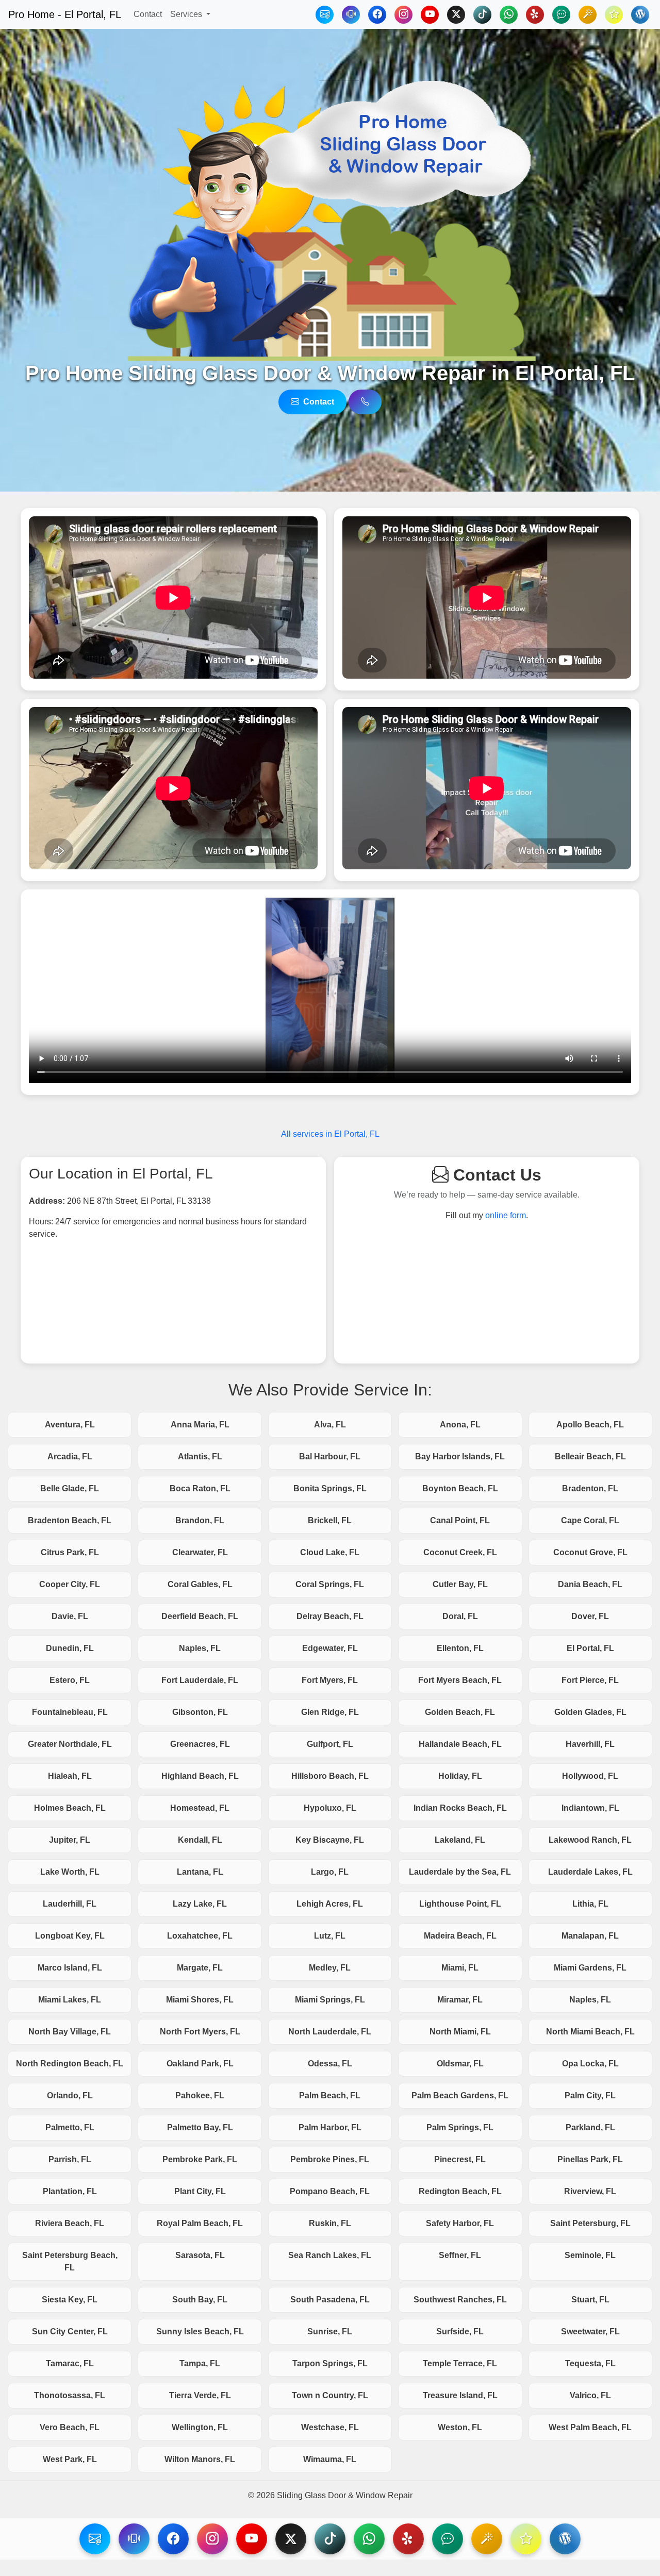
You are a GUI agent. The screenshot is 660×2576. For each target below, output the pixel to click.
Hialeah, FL (70, 1776)
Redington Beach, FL (460, 2191)
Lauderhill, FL (70, 1904)
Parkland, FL (590, 2127)
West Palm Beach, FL (590, 2427)
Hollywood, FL (590, 1776)
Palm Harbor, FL (330, 2127)
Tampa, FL (200, 2363)
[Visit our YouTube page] (252, 2539)
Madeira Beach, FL (460, 1936)
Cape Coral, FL (590, 1520)
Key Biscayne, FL (330, 1840)
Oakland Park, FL (200, 2064)
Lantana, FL (200, 1872)
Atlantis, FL (200, 1457)
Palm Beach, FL (330, 2095)
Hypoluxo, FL (330, 1808)
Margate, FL (200, 1968)
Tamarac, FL (70, 2363)
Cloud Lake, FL (330, 1552)
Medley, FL (330, 1968)
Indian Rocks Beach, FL (460, 1808)
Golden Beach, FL (460, 1712)
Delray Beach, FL (330, 1616)
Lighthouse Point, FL (460, 1904)
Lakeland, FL (460, 1840)
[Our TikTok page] (482, 15)
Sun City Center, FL (70, 2331)
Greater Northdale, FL (70, 1744)
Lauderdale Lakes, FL (590, 1872)
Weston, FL (460, 2427)
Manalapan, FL (590, 1936)
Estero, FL (70, 1680)
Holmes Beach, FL (70, 1808)
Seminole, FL (590, 2255)
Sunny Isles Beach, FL (200, 2331)
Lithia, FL (590, 1904)
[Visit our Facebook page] (173, 2539)
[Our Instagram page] (403, 15)
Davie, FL (70, 1616)
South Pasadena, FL (330, 2300)
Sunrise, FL (330, 2331)
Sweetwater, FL (590, 2331)
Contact (148, 14)
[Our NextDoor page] (561, 15)
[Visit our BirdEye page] (487, 2539)
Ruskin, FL (330, 2223)
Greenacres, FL (200, 1744)
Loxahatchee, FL (200, 1936)
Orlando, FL (70, 2095)
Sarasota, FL (200, 2255)
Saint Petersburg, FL (590, 2223)
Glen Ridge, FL (330, 1712)
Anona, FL (460, 1425)
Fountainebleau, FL (70, 1712)
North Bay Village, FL (70, 2032)
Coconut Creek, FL (460, 1552)
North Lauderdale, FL (330, 2032)
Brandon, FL (200, 1520)
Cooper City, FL (70, 1584)
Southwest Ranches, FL (460, 2300)
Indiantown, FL (590, 1808)
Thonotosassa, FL (70, 2395)
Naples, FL (200, 1648)
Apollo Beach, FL (590, 1425)
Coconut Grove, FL (590, 1552)
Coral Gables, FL (200, 1584)
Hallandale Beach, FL (460, 1744)
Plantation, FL (70, 2191)
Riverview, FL (590, 2191)
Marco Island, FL (70, 1968)
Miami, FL (460, 1968)
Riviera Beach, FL (70, 2223)
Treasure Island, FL (460, 2395)
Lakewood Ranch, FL (590, 1840)
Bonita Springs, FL (330, 1488)
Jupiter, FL (70, 1840)
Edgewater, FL (330, 1648)
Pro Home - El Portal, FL (65, 14)
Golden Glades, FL (590, 1712)
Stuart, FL (590, 2300)
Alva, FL (330, 1425)
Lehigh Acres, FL (330, 1904)
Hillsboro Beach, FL (330, 1776)
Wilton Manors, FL (200, 2459)
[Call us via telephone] (365, 402)
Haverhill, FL (590, 1744)
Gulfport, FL (330, 1744)
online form (506, 1215)
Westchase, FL (330, 2427)
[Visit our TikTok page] (330, 2539)
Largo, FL (330, 1872)
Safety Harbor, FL (460, 2223)
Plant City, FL (200, 2191)
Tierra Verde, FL (200, 2395)
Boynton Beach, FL (460, 1488)
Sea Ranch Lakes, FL (330, 2255)
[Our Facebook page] (377, 15)
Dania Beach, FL (590, 1584)
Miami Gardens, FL (590, 1968)
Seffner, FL (460, 2255)
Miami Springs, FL (330, 2000)
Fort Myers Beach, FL (460, 1680)
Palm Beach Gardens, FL (460, 2095)
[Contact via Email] (325, 15)
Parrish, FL (70, 2159)
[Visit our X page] (291, 2539)
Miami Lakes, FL (70, 2000)
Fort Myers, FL (330, 1680)
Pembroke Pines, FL (330, 2159)
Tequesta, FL (590, 2363)
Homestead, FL (200, 1808)
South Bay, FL (200, 2300)
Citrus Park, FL (70, 1552)
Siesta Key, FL (70, 2300)
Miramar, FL (460, 2000)
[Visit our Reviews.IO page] (526, 2539)
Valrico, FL (590, 2395)
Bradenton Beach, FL (70, 1520)
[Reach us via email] (95, 2539)
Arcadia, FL (70, 1457)
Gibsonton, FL (200, 1712)
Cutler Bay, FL (460, 1584)
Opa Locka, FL (590, 2064)
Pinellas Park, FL (590, 2159)
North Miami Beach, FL (590, 2032)
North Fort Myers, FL (200, 2032)
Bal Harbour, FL (330, 1457)
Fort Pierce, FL (590, 1680)
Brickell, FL (330, 1520)
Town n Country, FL (330, 2395)
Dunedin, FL (70, 1648)
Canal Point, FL (460, 1520)
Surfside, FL (460, 2331)
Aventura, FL (70, 1425)
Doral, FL (460, 1616)
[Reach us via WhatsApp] (509, 15)
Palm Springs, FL (460, 2127)
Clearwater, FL (200, 1552)
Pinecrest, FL (460, 2159)
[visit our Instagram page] (212, 2539)
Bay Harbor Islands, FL (460, 1457)
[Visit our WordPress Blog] (640, 15)
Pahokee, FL (200, 2095)
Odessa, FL (330, 2064)
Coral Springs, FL (330, 1584)
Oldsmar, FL (460, 2064)
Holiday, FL (460, 1776)
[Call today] (351, 15)
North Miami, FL (460, 2032)
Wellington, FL (200, 2427)
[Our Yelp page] (535, 15)
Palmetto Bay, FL (200, 2127)
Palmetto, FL (70, 2127)
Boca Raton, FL (200, 1488)
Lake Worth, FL (70, 1872)
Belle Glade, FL (70, 1488)
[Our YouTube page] (430, 15)
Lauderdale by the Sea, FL (460, 1872)
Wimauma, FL (330, 2459)
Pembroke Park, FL (200, 2159)
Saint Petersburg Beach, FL (70, 2261)
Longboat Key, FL (70, 1936)
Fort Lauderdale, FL (200, 1680)
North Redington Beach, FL (70, 2064)
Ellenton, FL (460, 1648)
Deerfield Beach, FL (200, 1616)
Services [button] (187, 14)
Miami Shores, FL (200, 2000)
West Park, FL (70, 2459)
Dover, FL (590, 1616)
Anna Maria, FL (200, 1425)
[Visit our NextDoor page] (448, 2539)
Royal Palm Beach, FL (200, 2223)
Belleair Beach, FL (590, 1457)
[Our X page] (456, 15)
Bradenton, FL (590, 1488)
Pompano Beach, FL (330, 2191)
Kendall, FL (200, 1840)
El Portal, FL (590, 1648)
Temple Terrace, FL (460, 2363)
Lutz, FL (330, 1936)
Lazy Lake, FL (200, 1904)
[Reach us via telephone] (134, 2539)
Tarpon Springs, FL (330, 2363)
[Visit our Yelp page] (408, 2539)
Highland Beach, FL (200, 1776)
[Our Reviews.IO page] (614, 15)
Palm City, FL (590, 2095)
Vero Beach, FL (70, 2427)
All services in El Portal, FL (330, 1134)
